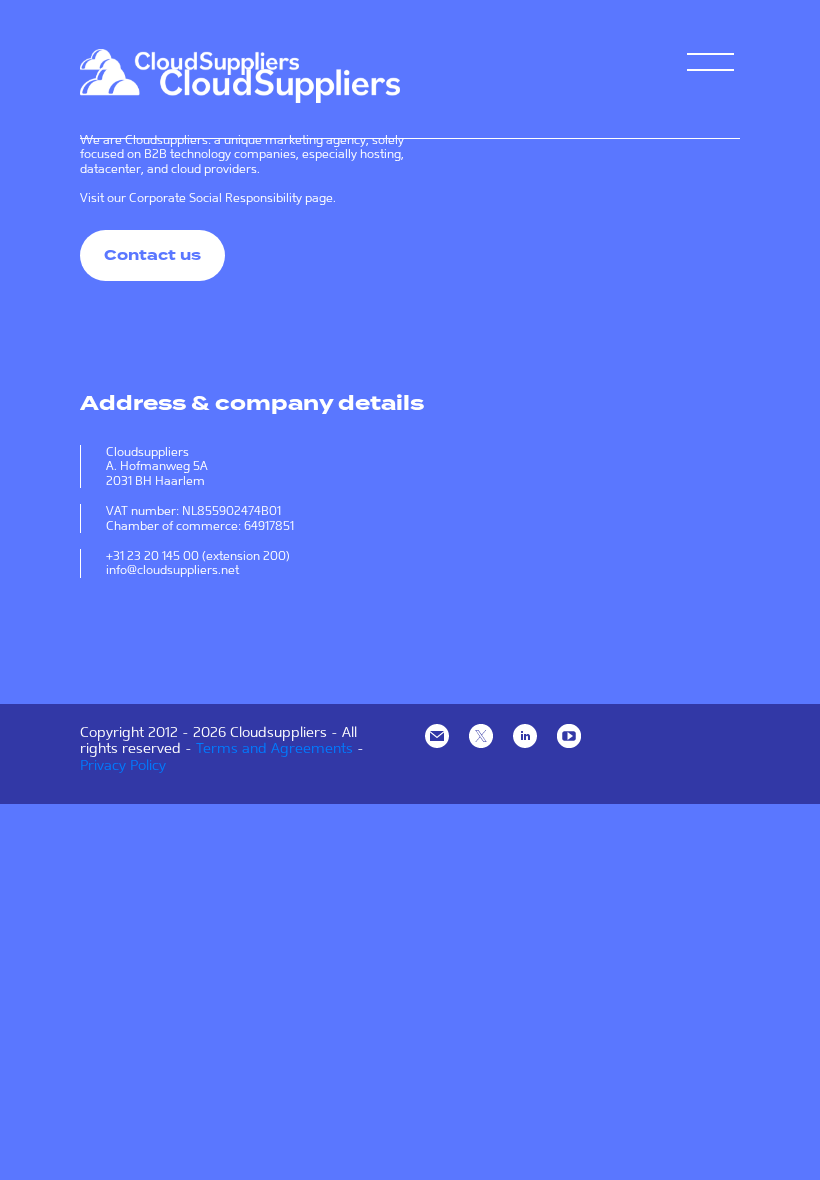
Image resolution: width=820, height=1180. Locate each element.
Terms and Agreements (274, 748)
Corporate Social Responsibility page (231, 198)
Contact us (152, 255)
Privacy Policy (123, 765)
